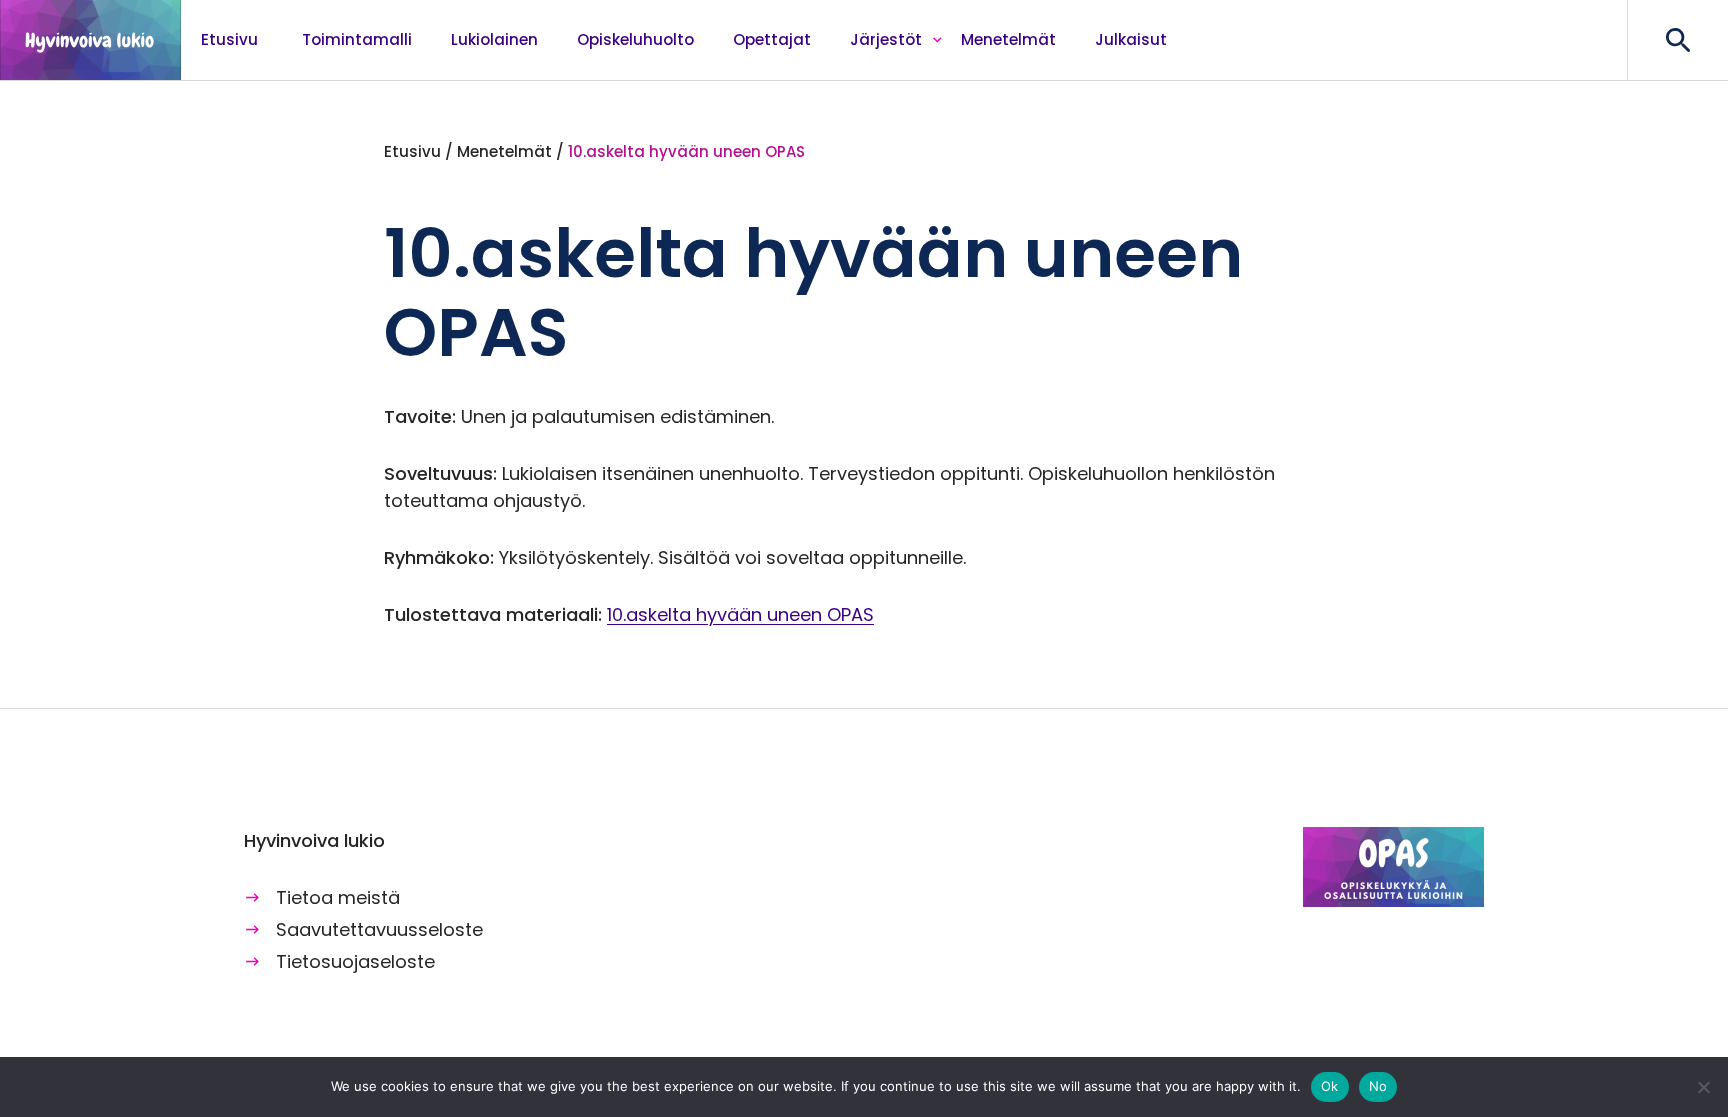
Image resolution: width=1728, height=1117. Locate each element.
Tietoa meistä (338, 897)
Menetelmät (504, 151)
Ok (1330, 1086)
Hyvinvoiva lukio (90, 40)
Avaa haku (1677, 40)
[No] (1703, 1087)
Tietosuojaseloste (355, 961)
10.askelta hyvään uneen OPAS (740, 614)
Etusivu (412, 151)
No (1378, 1086)
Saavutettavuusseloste (379, 929)
